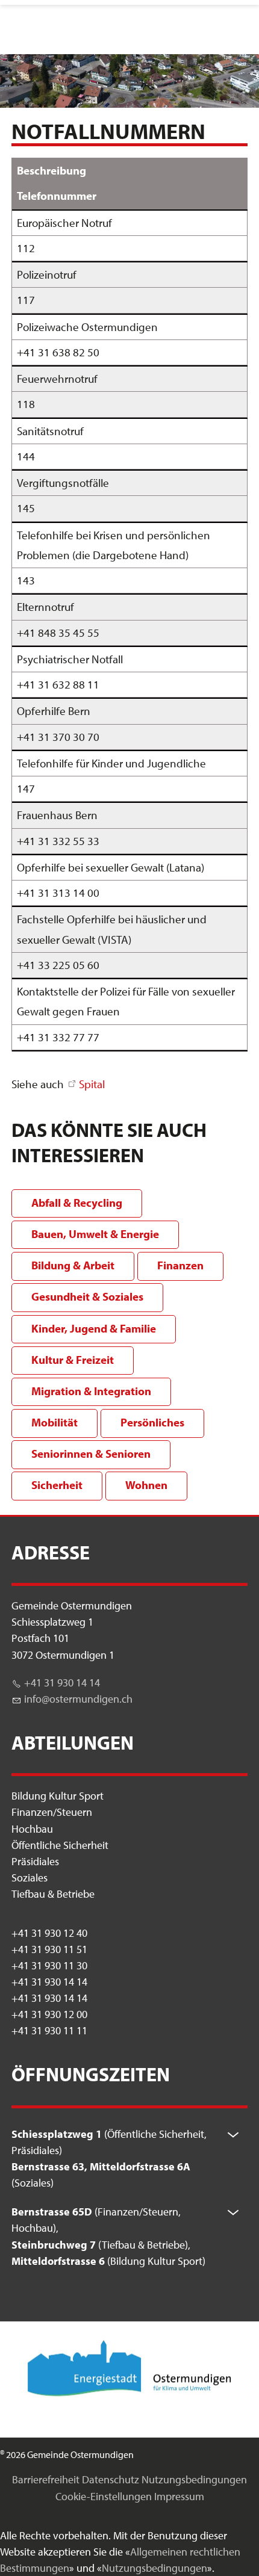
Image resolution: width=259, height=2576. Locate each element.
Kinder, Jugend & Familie (94, 1328)
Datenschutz (111, 2479)
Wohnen (146, 1485)
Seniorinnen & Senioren (91, 1454)
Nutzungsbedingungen (194, 2479)
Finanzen (180, 1265)
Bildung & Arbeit (73, 1265)
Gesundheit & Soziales (87, 1296)
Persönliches (152, 1422)
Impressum (179, 2496)
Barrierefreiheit (46, 2479)
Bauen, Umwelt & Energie (95, 1234)
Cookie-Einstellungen (104, 2496)
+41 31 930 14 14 (62, 1683)
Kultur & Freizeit (73, 1360)
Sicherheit (57, 1485)
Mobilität (55, 1422)
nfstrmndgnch (80, 1699)
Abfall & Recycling (77, 1203)
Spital (92, 1084)
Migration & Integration (91, 1391)
